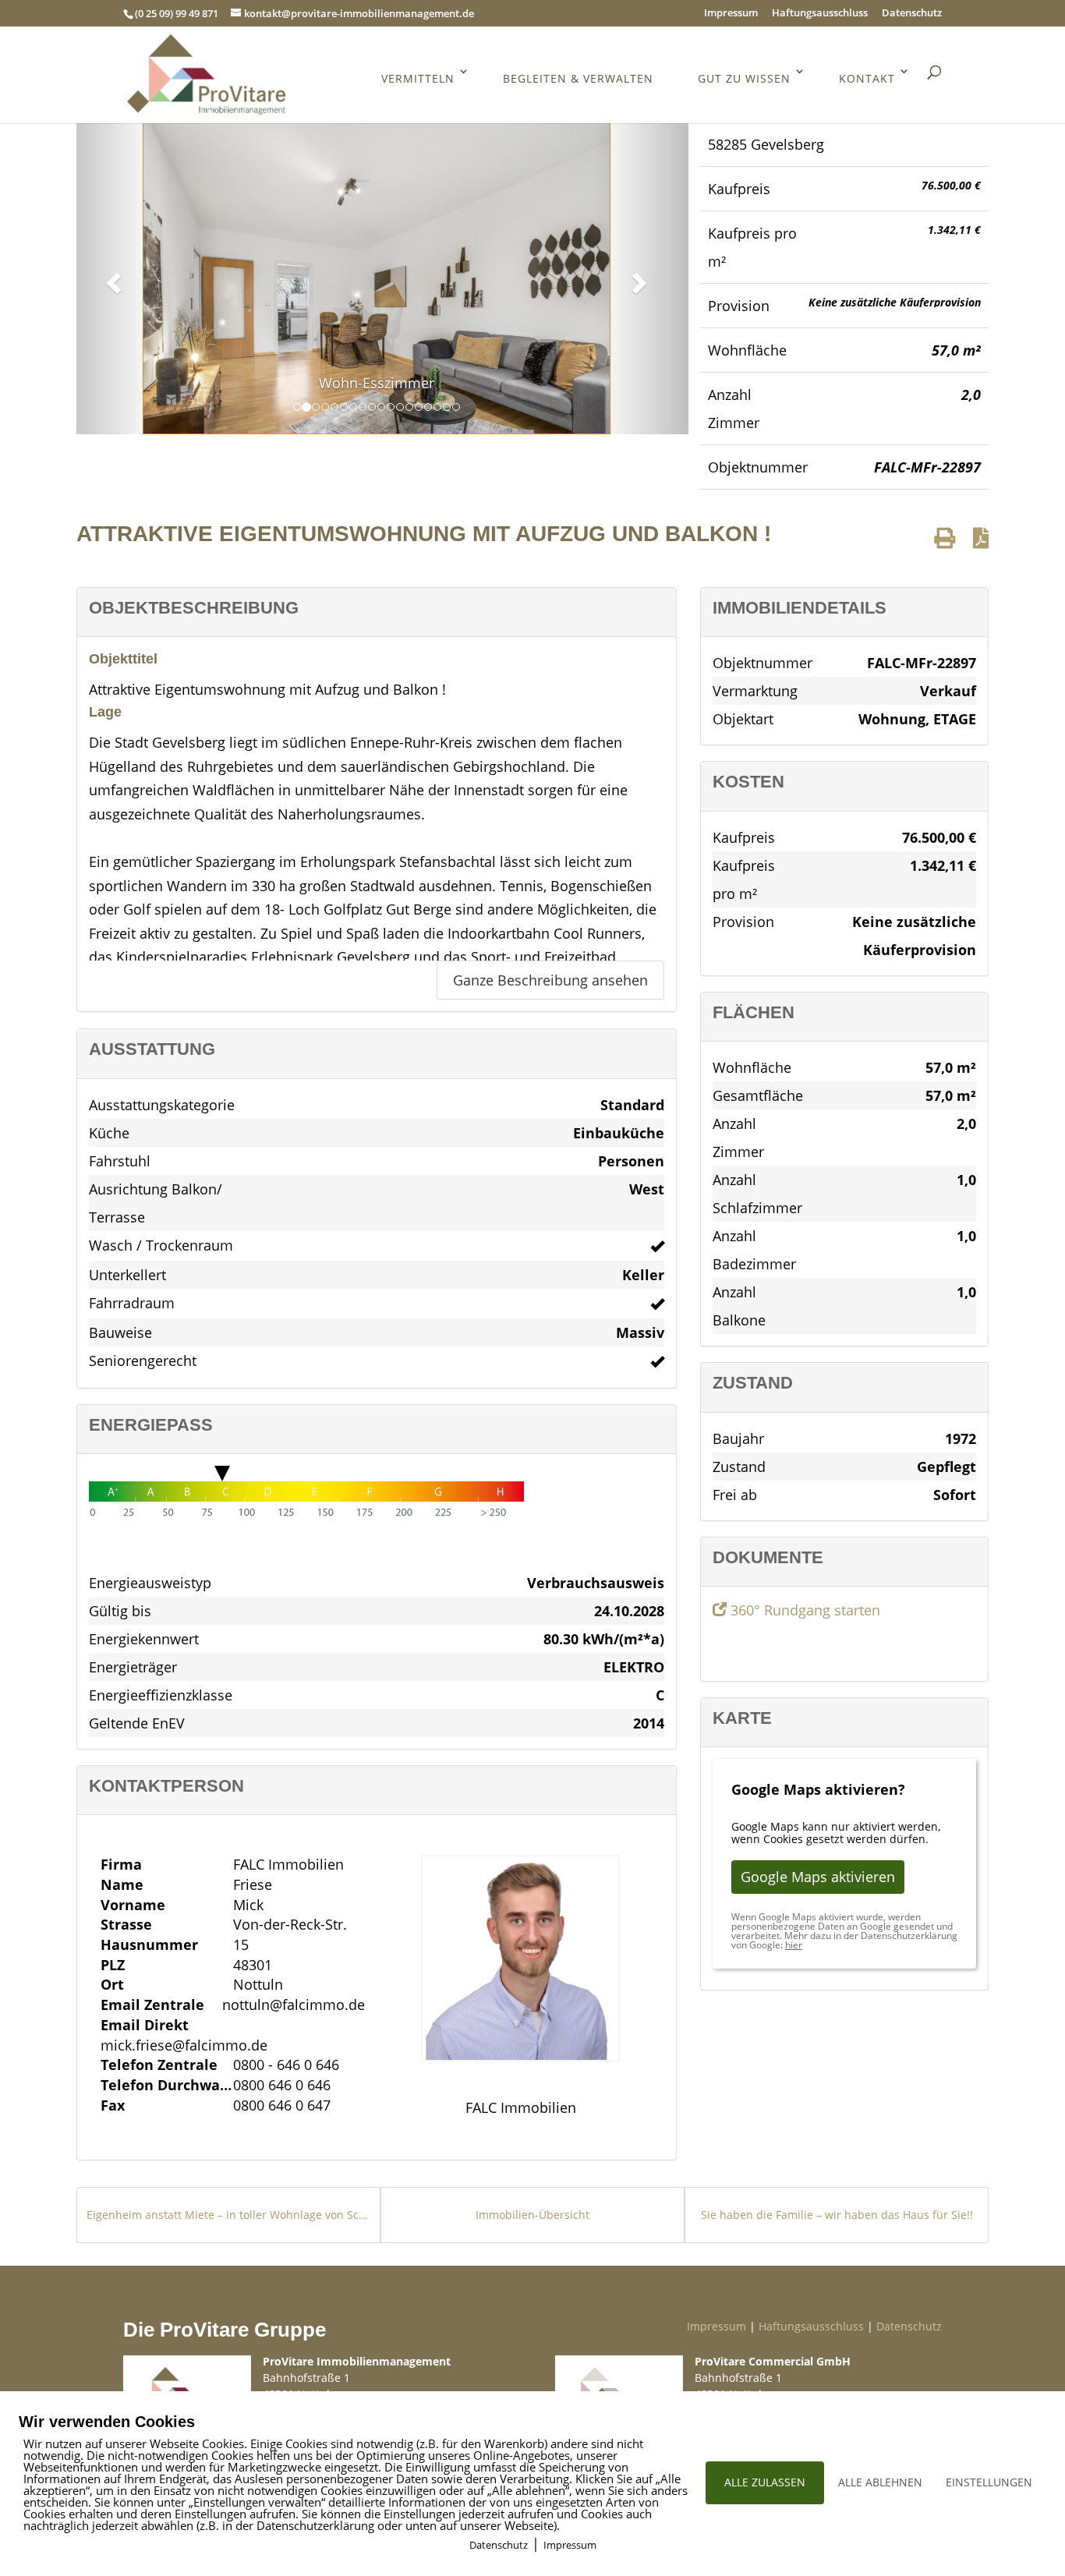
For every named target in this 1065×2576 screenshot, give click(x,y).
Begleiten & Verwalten (578, 78)
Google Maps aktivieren (818, 1877)
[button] (111, 278)
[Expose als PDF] (981, 538)
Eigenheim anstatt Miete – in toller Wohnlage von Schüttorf (228, 2215)
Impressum (731, 14)
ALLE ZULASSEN (765, 2482)
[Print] (945, 538)
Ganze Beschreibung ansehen (550, 980)
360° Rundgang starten (803, 1610)
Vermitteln (418, 78)
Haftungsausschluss (820, 14)
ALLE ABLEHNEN (880, 2482)
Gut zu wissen (744, 78)
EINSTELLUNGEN (989, 2482)
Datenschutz (912, 14)
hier (794, 1945)
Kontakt (867, 78)
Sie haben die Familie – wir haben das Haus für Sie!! (837, 2215)
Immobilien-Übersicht (532, 2215)
